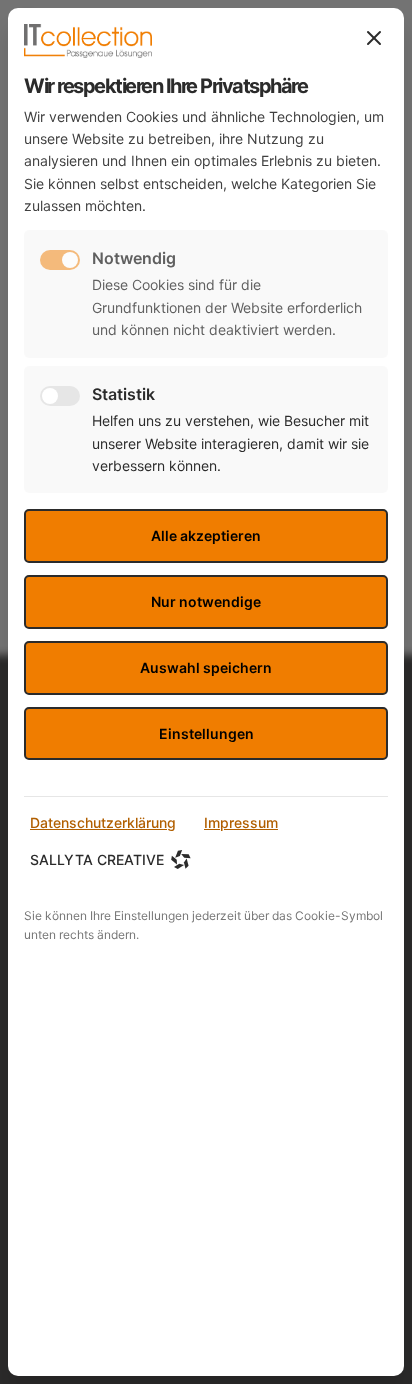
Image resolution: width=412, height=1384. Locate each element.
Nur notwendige (206, 601)
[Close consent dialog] (374, 38)
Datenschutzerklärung (103, 822)
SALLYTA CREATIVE (97, 859)
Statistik (123, 394)
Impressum (241, 822)
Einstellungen (206, 733)
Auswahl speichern (206, 667)
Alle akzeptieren (206, 535)
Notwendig (134, 258)
